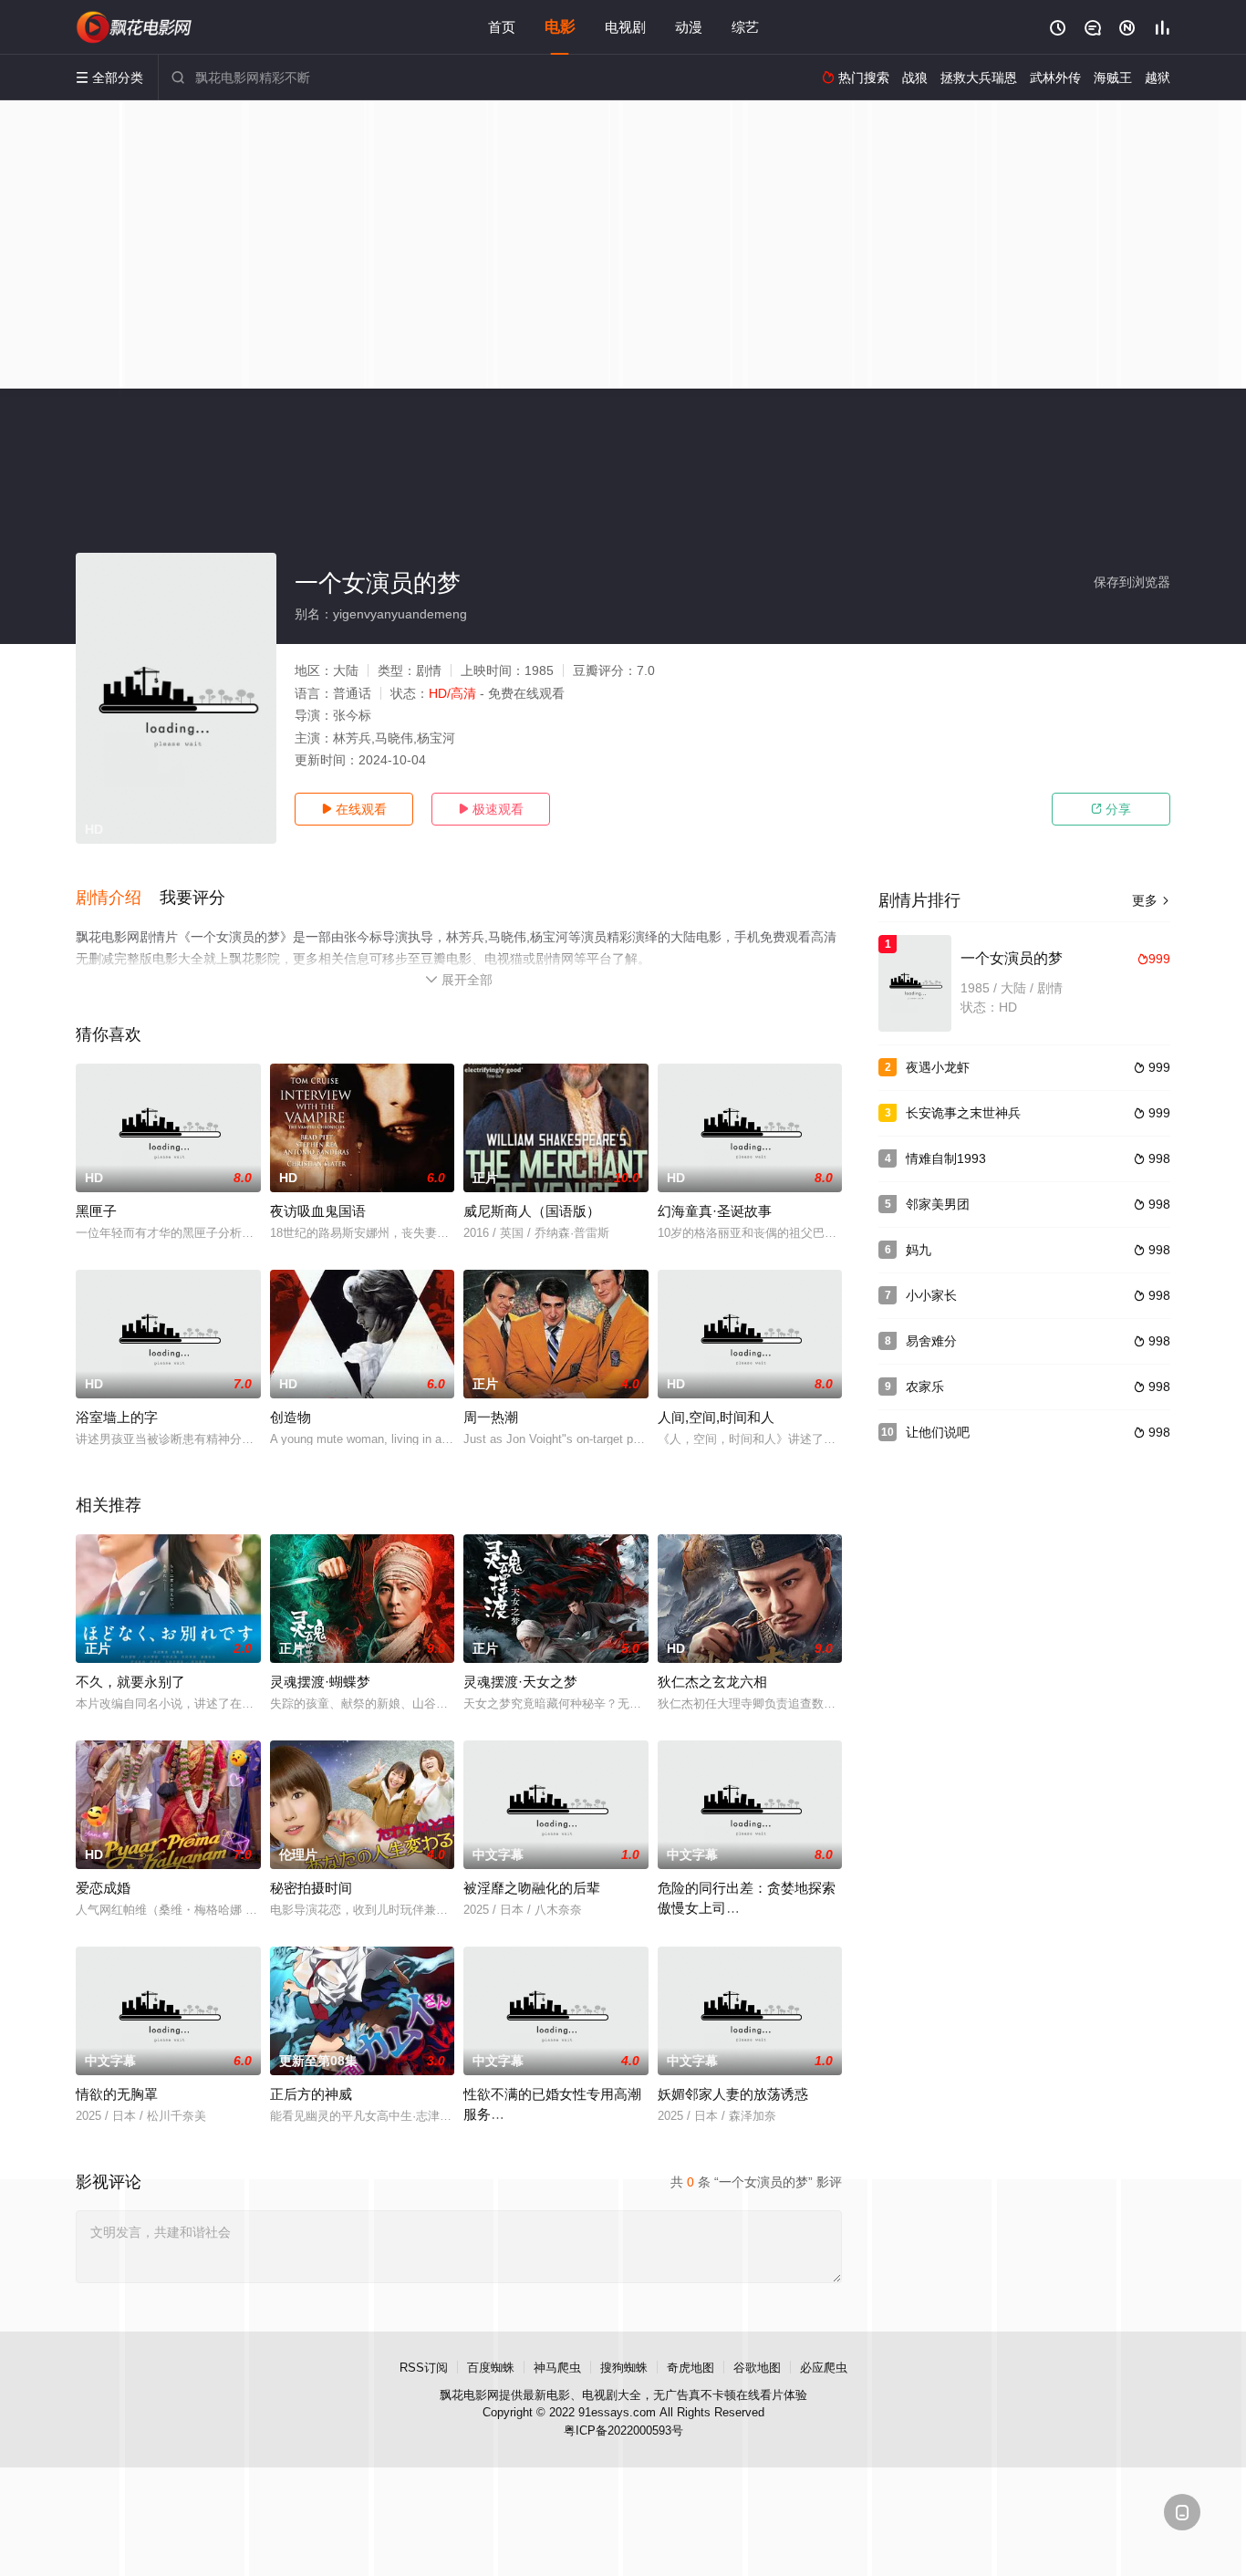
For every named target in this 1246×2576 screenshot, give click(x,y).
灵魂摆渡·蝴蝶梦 (320, 1682)
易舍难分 (931, 1341)
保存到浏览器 (1132, 582)
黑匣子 (96, 1211)
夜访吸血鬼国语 (318, 1211)
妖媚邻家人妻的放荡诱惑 (733, 2094)
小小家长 (931, 1295)
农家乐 (925, 1387)
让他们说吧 (938, 1432)
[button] (118, 898)
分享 (1111, 809)
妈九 (919, 1250)
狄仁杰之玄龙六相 (712, 1682)
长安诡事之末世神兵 (963, 1113)
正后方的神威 (311, 2094)
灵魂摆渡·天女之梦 (520, 1682)
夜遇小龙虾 (938, 1067)
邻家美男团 (938, 1204)
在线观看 (354, 809)
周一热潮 (491, 1417)
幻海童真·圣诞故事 (715, 1211)
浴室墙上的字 (117, 1417)
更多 (1151, 900)
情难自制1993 (946, 1158)
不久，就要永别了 (130, 1682)
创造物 (291, 1417)
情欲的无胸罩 (117, 2094)
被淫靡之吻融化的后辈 (532, 1888)
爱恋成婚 (103, 1888)
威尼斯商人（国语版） (532, 1211)
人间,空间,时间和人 (716, 1417)
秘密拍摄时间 (311, 1888)
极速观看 (491, 809)
